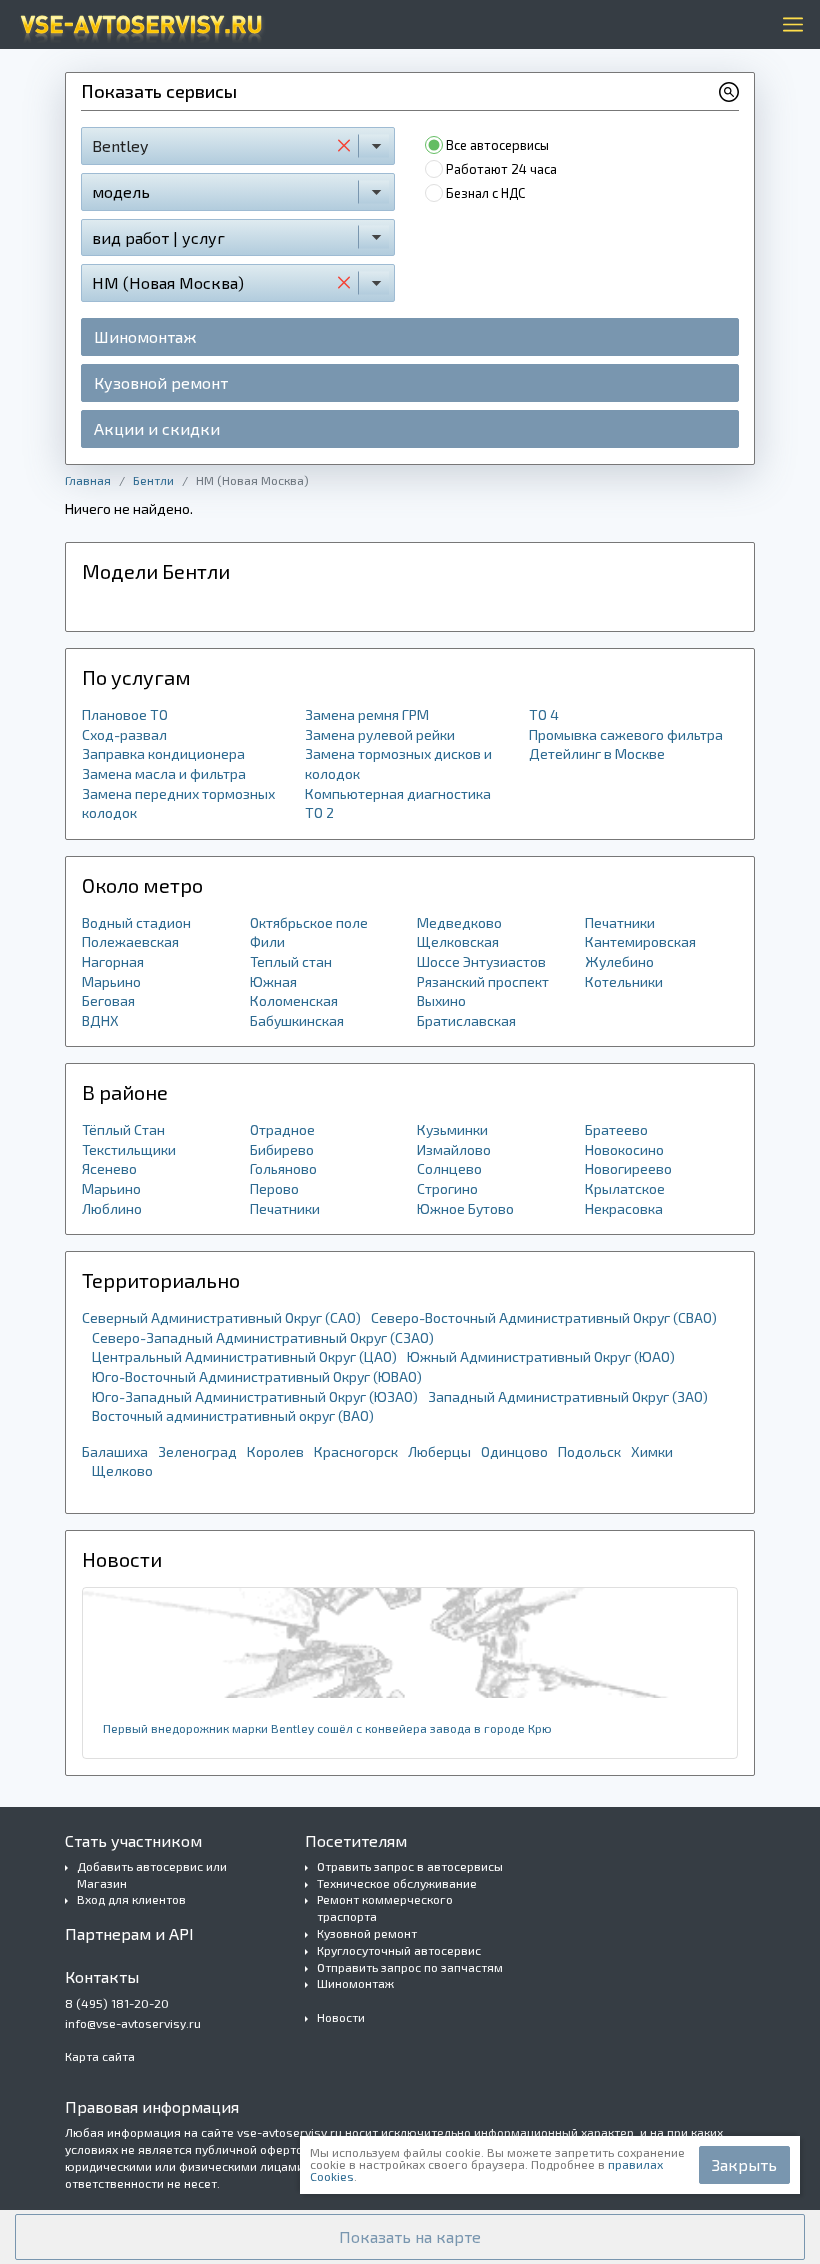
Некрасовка (624, 1208)
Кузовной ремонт (161, 382)
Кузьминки (452, 1129)
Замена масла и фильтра (164, 773)
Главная (88, 480)
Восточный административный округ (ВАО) (233, 1415)
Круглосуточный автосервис (399, 1950)
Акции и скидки (157, 428)
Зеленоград (197, 1451)
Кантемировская (640, 941)
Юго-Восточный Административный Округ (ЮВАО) (257, 1376)
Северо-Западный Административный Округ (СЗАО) (263, 1337)
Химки (652, 1451)
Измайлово (454, 1149)
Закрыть (744, 2164)
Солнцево (449, 1168)
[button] (410, 2237)
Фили (267, 941)
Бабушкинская (297, 1020)
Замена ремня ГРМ (367, 714)
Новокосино (624, 1149)
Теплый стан (291, 961)
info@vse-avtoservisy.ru (133, 2023)
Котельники (624, 981)
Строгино (447, 1188)
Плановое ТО (125, 714)
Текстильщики (129, 1149)
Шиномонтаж (145, 336)
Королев (275, 1451)
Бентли (153, 480)
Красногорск (356, 1451)
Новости (341, 2017)
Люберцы (439, 1451)
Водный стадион (136, 922)
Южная (273, 981)
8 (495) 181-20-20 (117, 2003)
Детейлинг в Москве (597, 753)
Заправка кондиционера (163, 753)
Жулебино (619, 961)
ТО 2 (319, 812)
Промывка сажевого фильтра (626, 734)
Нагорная (113, 961)
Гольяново (283, 1168)
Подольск (589, 1451)
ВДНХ (100, 1020)
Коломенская (294, 1000)
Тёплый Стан (123, 1129)
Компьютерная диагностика (398, 793)
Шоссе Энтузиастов (481, 961)
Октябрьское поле (309, 922)
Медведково (459, 922)
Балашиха (115, 1451)
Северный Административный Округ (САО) (221, 1317)
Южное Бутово (465, 1208)
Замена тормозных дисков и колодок (398, 763)
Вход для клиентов (131, 1899)
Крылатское (625, 1188)
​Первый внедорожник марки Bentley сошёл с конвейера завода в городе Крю (327, 1728)
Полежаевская (130, 941)
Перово (274, 1188)
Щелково (122, 1470)
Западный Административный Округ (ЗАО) (568, 1396)
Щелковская (458, 941)
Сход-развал (124, 734)
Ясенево (109, 1168)
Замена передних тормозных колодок (178, 803)
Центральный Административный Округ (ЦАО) (244, 1356)
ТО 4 (544, 714)
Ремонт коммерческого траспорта (385, 1907)
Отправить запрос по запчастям (410, 1967)
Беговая (108, 1000)
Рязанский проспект (483, 981)
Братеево (616, 1129)
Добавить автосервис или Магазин (152, 1874)
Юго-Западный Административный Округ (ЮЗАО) (255, 1396)
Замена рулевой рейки (380, 734)
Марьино (111, 981)
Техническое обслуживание (397, 1883)
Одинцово (514, 1451)
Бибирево (282, 1149)
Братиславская (466, 1020)
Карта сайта (100, 2056)
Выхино (441, 1000)
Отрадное (282, 1129)
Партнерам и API (129, 1933)
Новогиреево (628, 1168)
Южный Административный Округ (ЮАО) (541, 1356)
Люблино (112, 1208)
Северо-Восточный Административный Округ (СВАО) (544, 1317)
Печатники (620, 922)
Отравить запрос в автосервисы (410, 1866)
